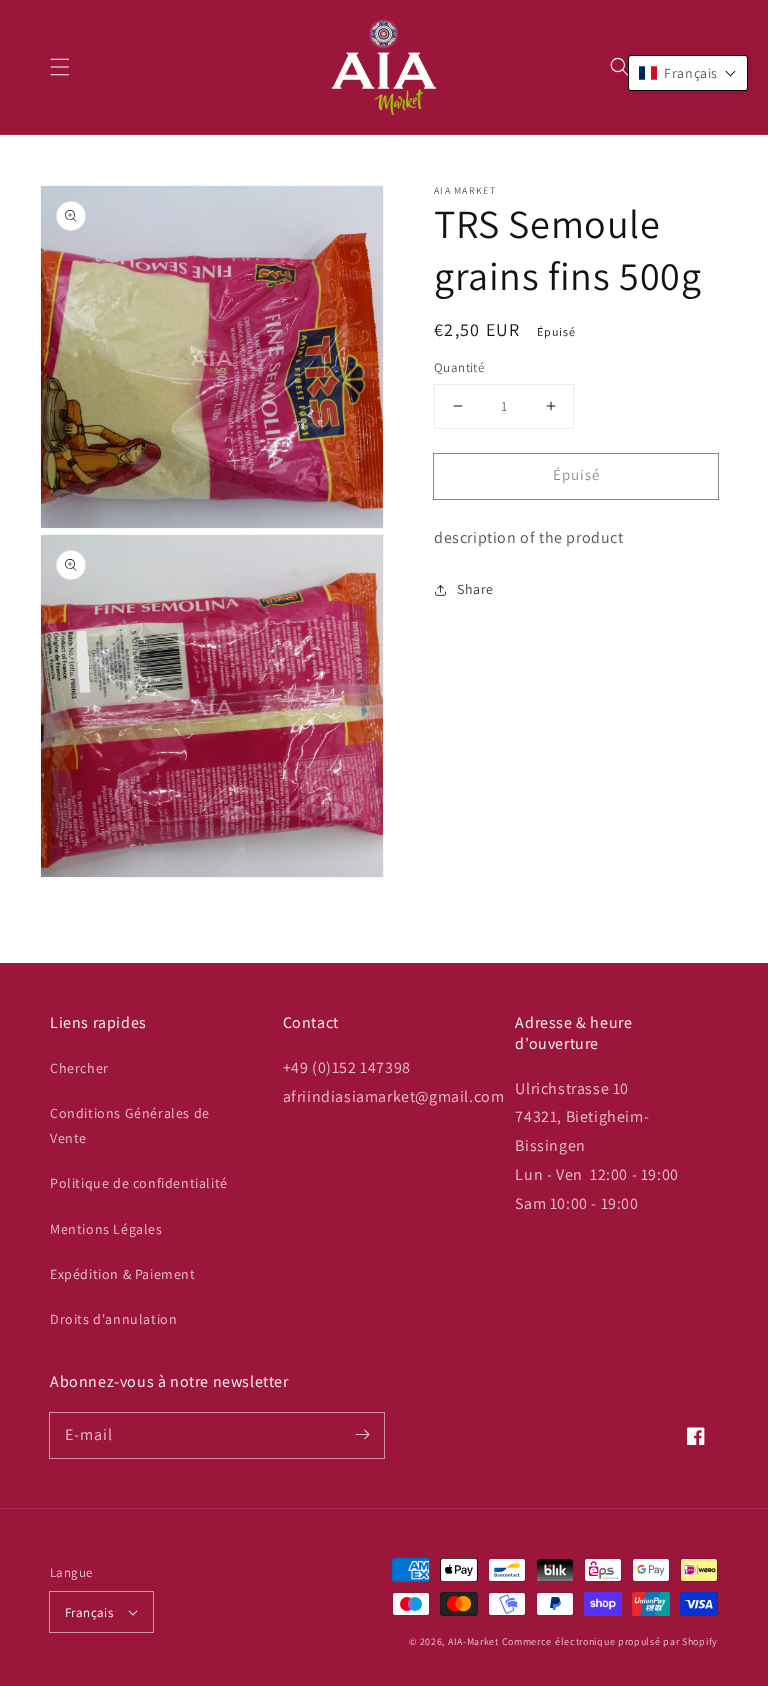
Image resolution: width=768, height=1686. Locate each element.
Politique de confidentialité (139, 1183)
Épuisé (576, 474)
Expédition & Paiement (123, 1274)
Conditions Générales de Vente (130, 1125)
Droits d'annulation (113, 1319)
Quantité (459, 367)
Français (89, 1612)
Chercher (79, 1068)
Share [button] (475, 589)
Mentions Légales (106, 1229)
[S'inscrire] (362, 1435)
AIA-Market (473, 1641)
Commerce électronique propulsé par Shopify (610, 1641)
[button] (60, 67)
